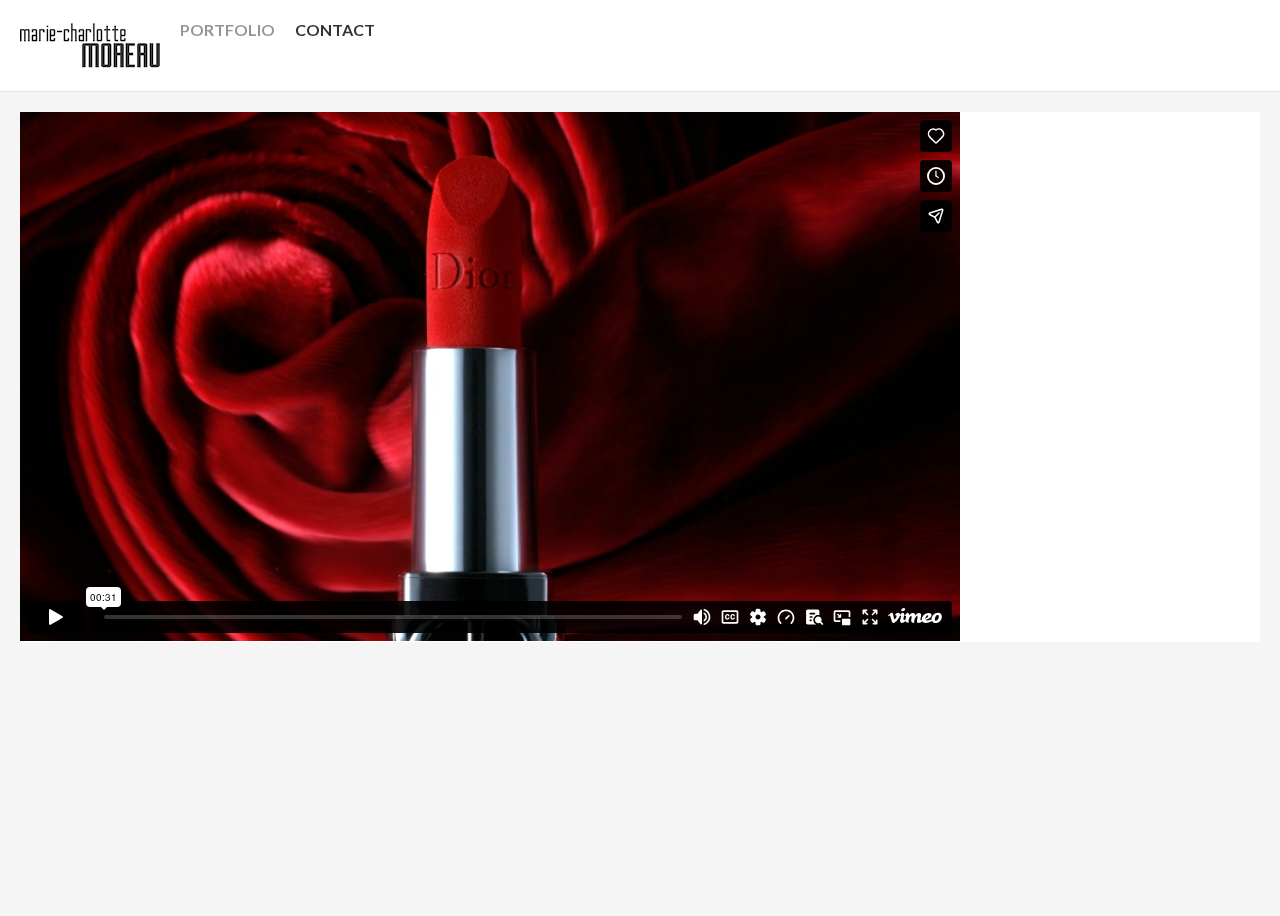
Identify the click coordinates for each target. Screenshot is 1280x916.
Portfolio (227, 29)
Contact (335, 29)
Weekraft (283, 867)
